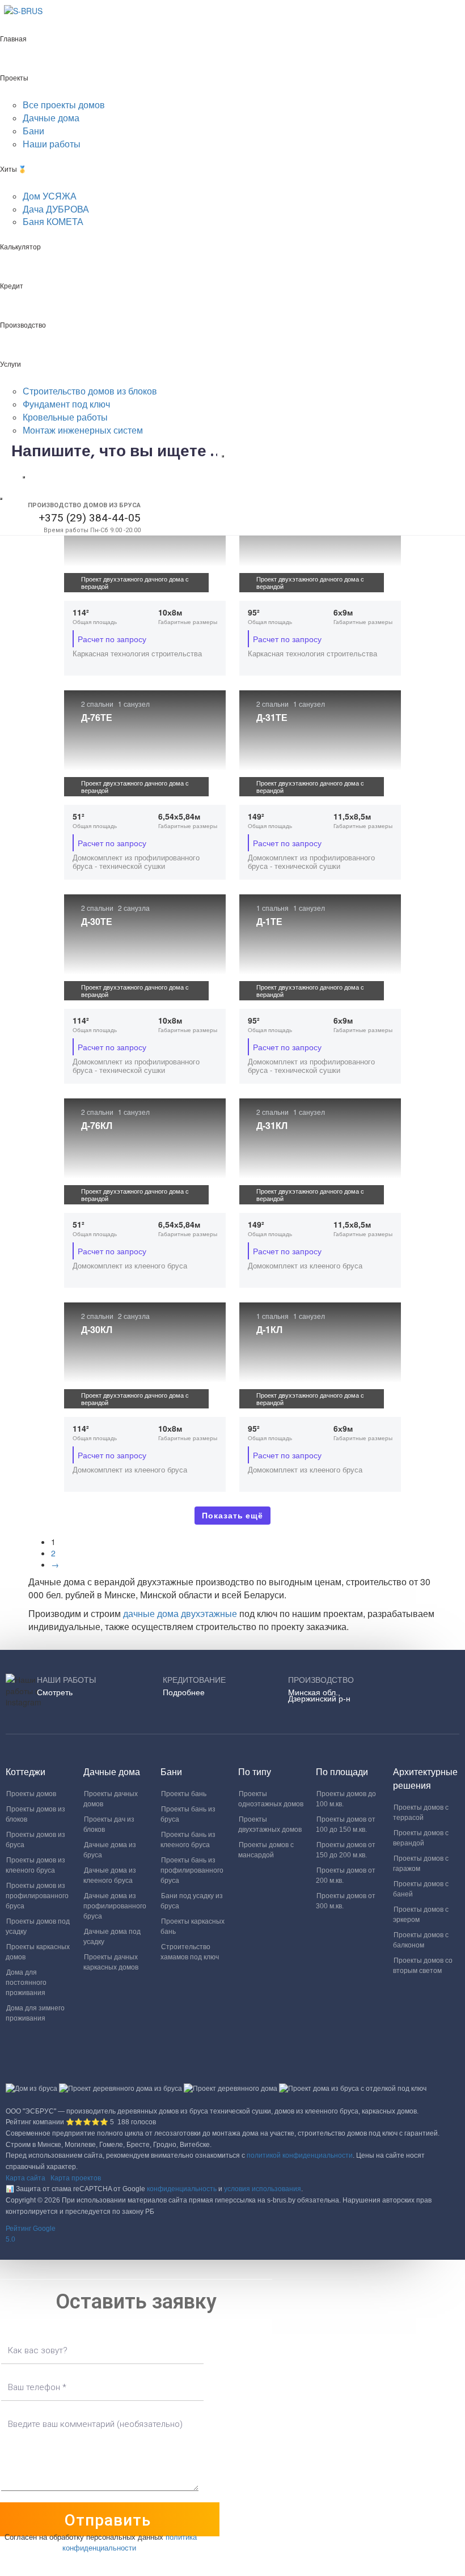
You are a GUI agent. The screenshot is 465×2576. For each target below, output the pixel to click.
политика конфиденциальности (130, 2542)
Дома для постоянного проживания (26, 1983)
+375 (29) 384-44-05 (90, 518)
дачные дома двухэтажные (181, 1613)
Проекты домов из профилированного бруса (37, 1896)
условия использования (263, 2189)
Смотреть (55, 1692)
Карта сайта (26, 2178)
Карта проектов (76, 2178)
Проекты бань (184, 1794)
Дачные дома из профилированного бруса (115, 1906)
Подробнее (184, 1692)
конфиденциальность (182, 2189)
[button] (232, 2235)
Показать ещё (232, 1516)
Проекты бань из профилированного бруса (192, 1870)
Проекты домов (31, 1794)
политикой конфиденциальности (300, 2155)
